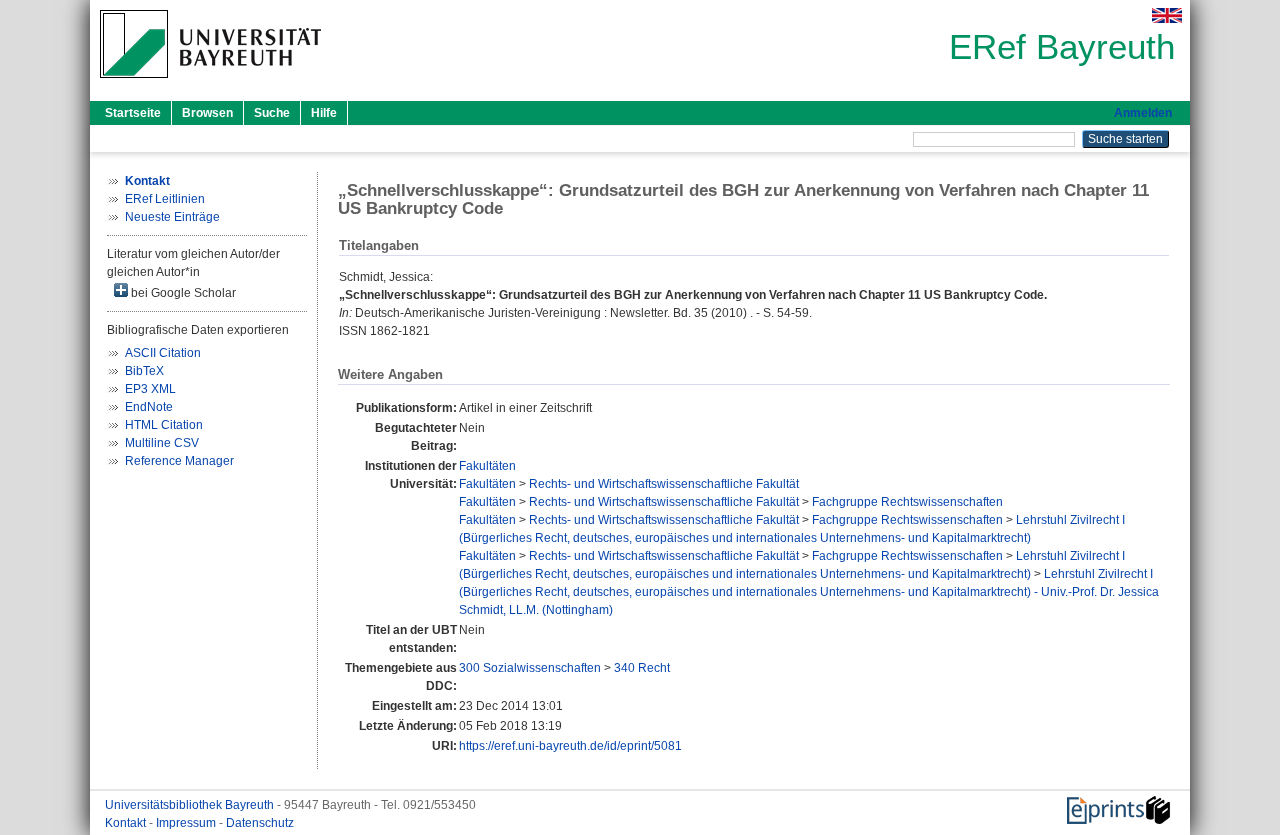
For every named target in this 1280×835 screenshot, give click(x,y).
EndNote (149, 407)
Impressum (187, 823)
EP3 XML (150, 389)
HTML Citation (164, 425)
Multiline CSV (162, 443)
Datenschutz (260, 823)
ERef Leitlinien (165, 199)
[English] (1167, 15)
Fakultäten (487, 466)
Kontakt (127, 823)
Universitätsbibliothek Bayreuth (191, 805)
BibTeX (144, 371)
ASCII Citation (163, 353)
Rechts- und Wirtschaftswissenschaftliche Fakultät (664, 484)
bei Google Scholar (182, 293)
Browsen (207, 113)
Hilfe (324, 113)
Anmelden (1143, 113)
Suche (272, 113)
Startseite (133, 113)
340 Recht (642, 668)
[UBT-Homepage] (210, 84)
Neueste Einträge (172, 217)
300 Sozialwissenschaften (530, 668)
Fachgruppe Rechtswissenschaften (907, 502)
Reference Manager (179, 461)
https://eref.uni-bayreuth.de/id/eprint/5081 (570, 746)
